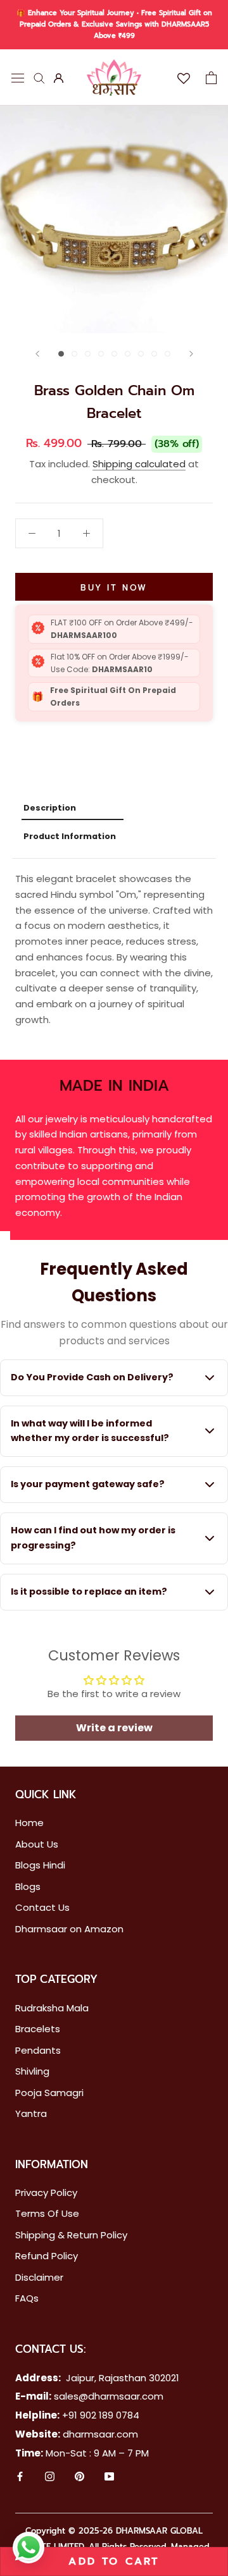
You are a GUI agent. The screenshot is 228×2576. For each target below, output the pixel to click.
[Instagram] (50, 2478)
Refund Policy (47, 2256)
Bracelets (38, 2029)
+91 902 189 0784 (101, 2415)
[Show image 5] (114, 354)
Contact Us (42, 1907)
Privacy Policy (46, 2193)
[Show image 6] (128, 354)
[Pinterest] (79, 2478)
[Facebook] (20, 2478)
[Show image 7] (141, 354)
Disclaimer (39, 2277)
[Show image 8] (154, 354)
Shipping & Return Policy (71, 2235)
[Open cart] (211, 78)
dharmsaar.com (100, 2434)
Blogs (28, 1886)
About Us (37, 1844)
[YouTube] (109, 2478)
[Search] (39, 77)
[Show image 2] (74, 354)
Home (29, 1823)
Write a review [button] (114, 1728)
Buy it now (114, 588)
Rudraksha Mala (52, 2008)
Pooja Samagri (49, 2093)
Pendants (38, 2050)
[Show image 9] (168, 354)
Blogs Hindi (40, 1865)
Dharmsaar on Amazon (69, 1929)
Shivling (32, 2071)
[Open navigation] (18, 77)
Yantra (31, 2113)
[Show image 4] (101, 354)
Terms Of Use (47, 2213)
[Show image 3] (88, 354)
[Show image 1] (61, 354)
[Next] (191, 354)
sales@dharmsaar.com (109, 2396)
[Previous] (37, 354)
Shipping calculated (139, 464)
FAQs (27, 2298)
